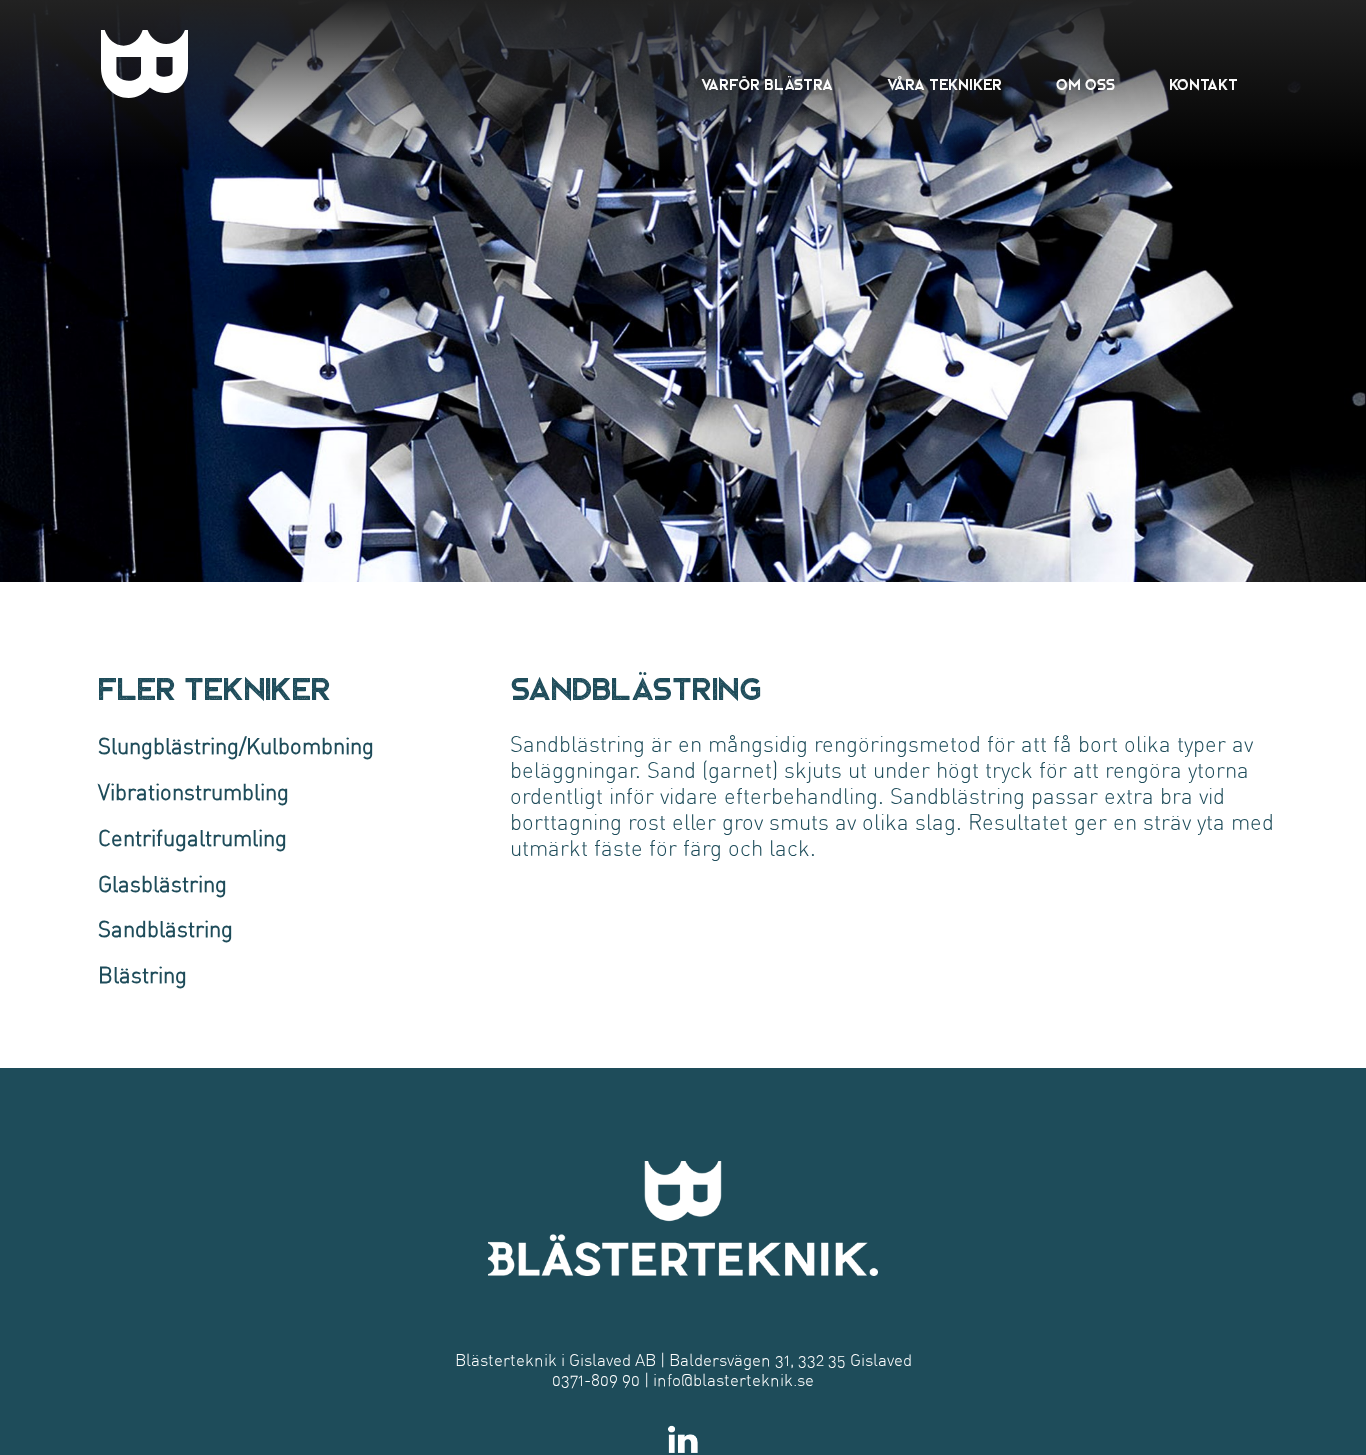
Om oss (1085, 85)
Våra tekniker (944, 85)
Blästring (142, 976)
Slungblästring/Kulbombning (236, 747)
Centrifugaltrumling (192, 839)
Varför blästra (767, 85)
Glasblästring (162, 885)
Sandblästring (165, 930)
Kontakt (1203, 85)
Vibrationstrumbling (193, 793)
